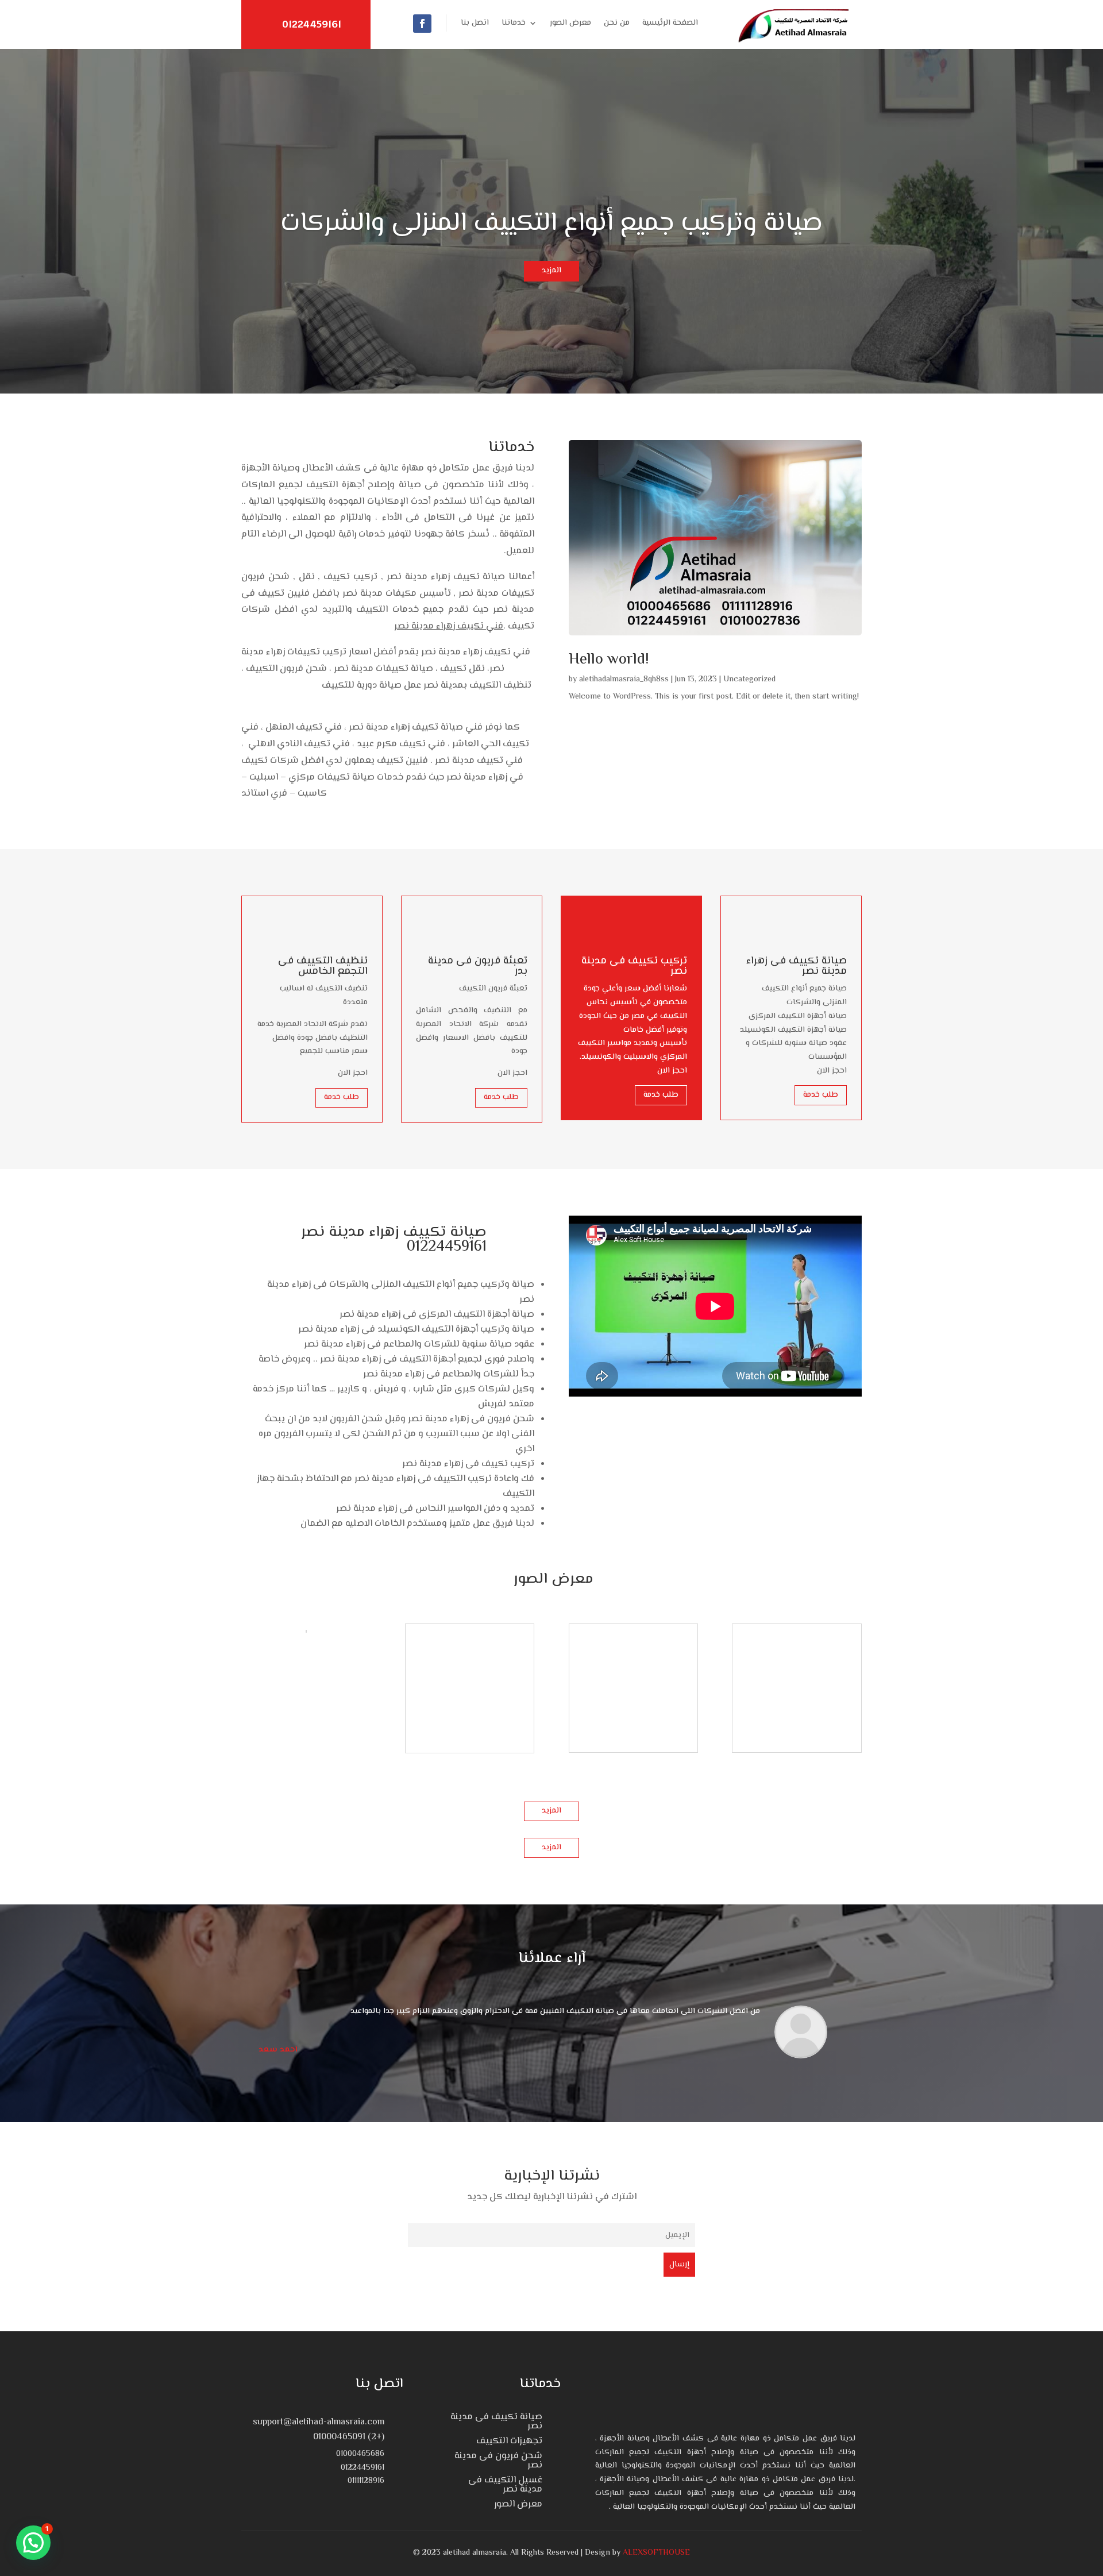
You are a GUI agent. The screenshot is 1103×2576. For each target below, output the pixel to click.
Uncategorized (749, 680)
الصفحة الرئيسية (670, 24)
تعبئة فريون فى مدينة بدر (478, 966)
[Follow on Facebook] (422, 24)
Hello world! (609, 660)
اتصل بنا (475, 24)
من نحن (617, 24)
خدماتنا (514, 24)
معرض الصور (570, 24)
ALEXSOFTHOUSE (656, 2553)
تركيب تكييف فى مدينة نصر (634, 966)
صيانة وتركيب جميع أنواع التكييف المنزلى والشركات (551, 223)
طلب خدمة (342, 1097)
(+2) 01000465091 (349, 2437)
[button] (33, 2543)
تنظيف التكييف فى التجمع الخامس (323, 966)
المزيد (551, 271)
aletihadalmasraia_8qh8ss (624, 680)
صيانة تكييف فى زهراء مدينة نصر (797, 966)
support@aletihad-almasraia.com (319, 2422)
